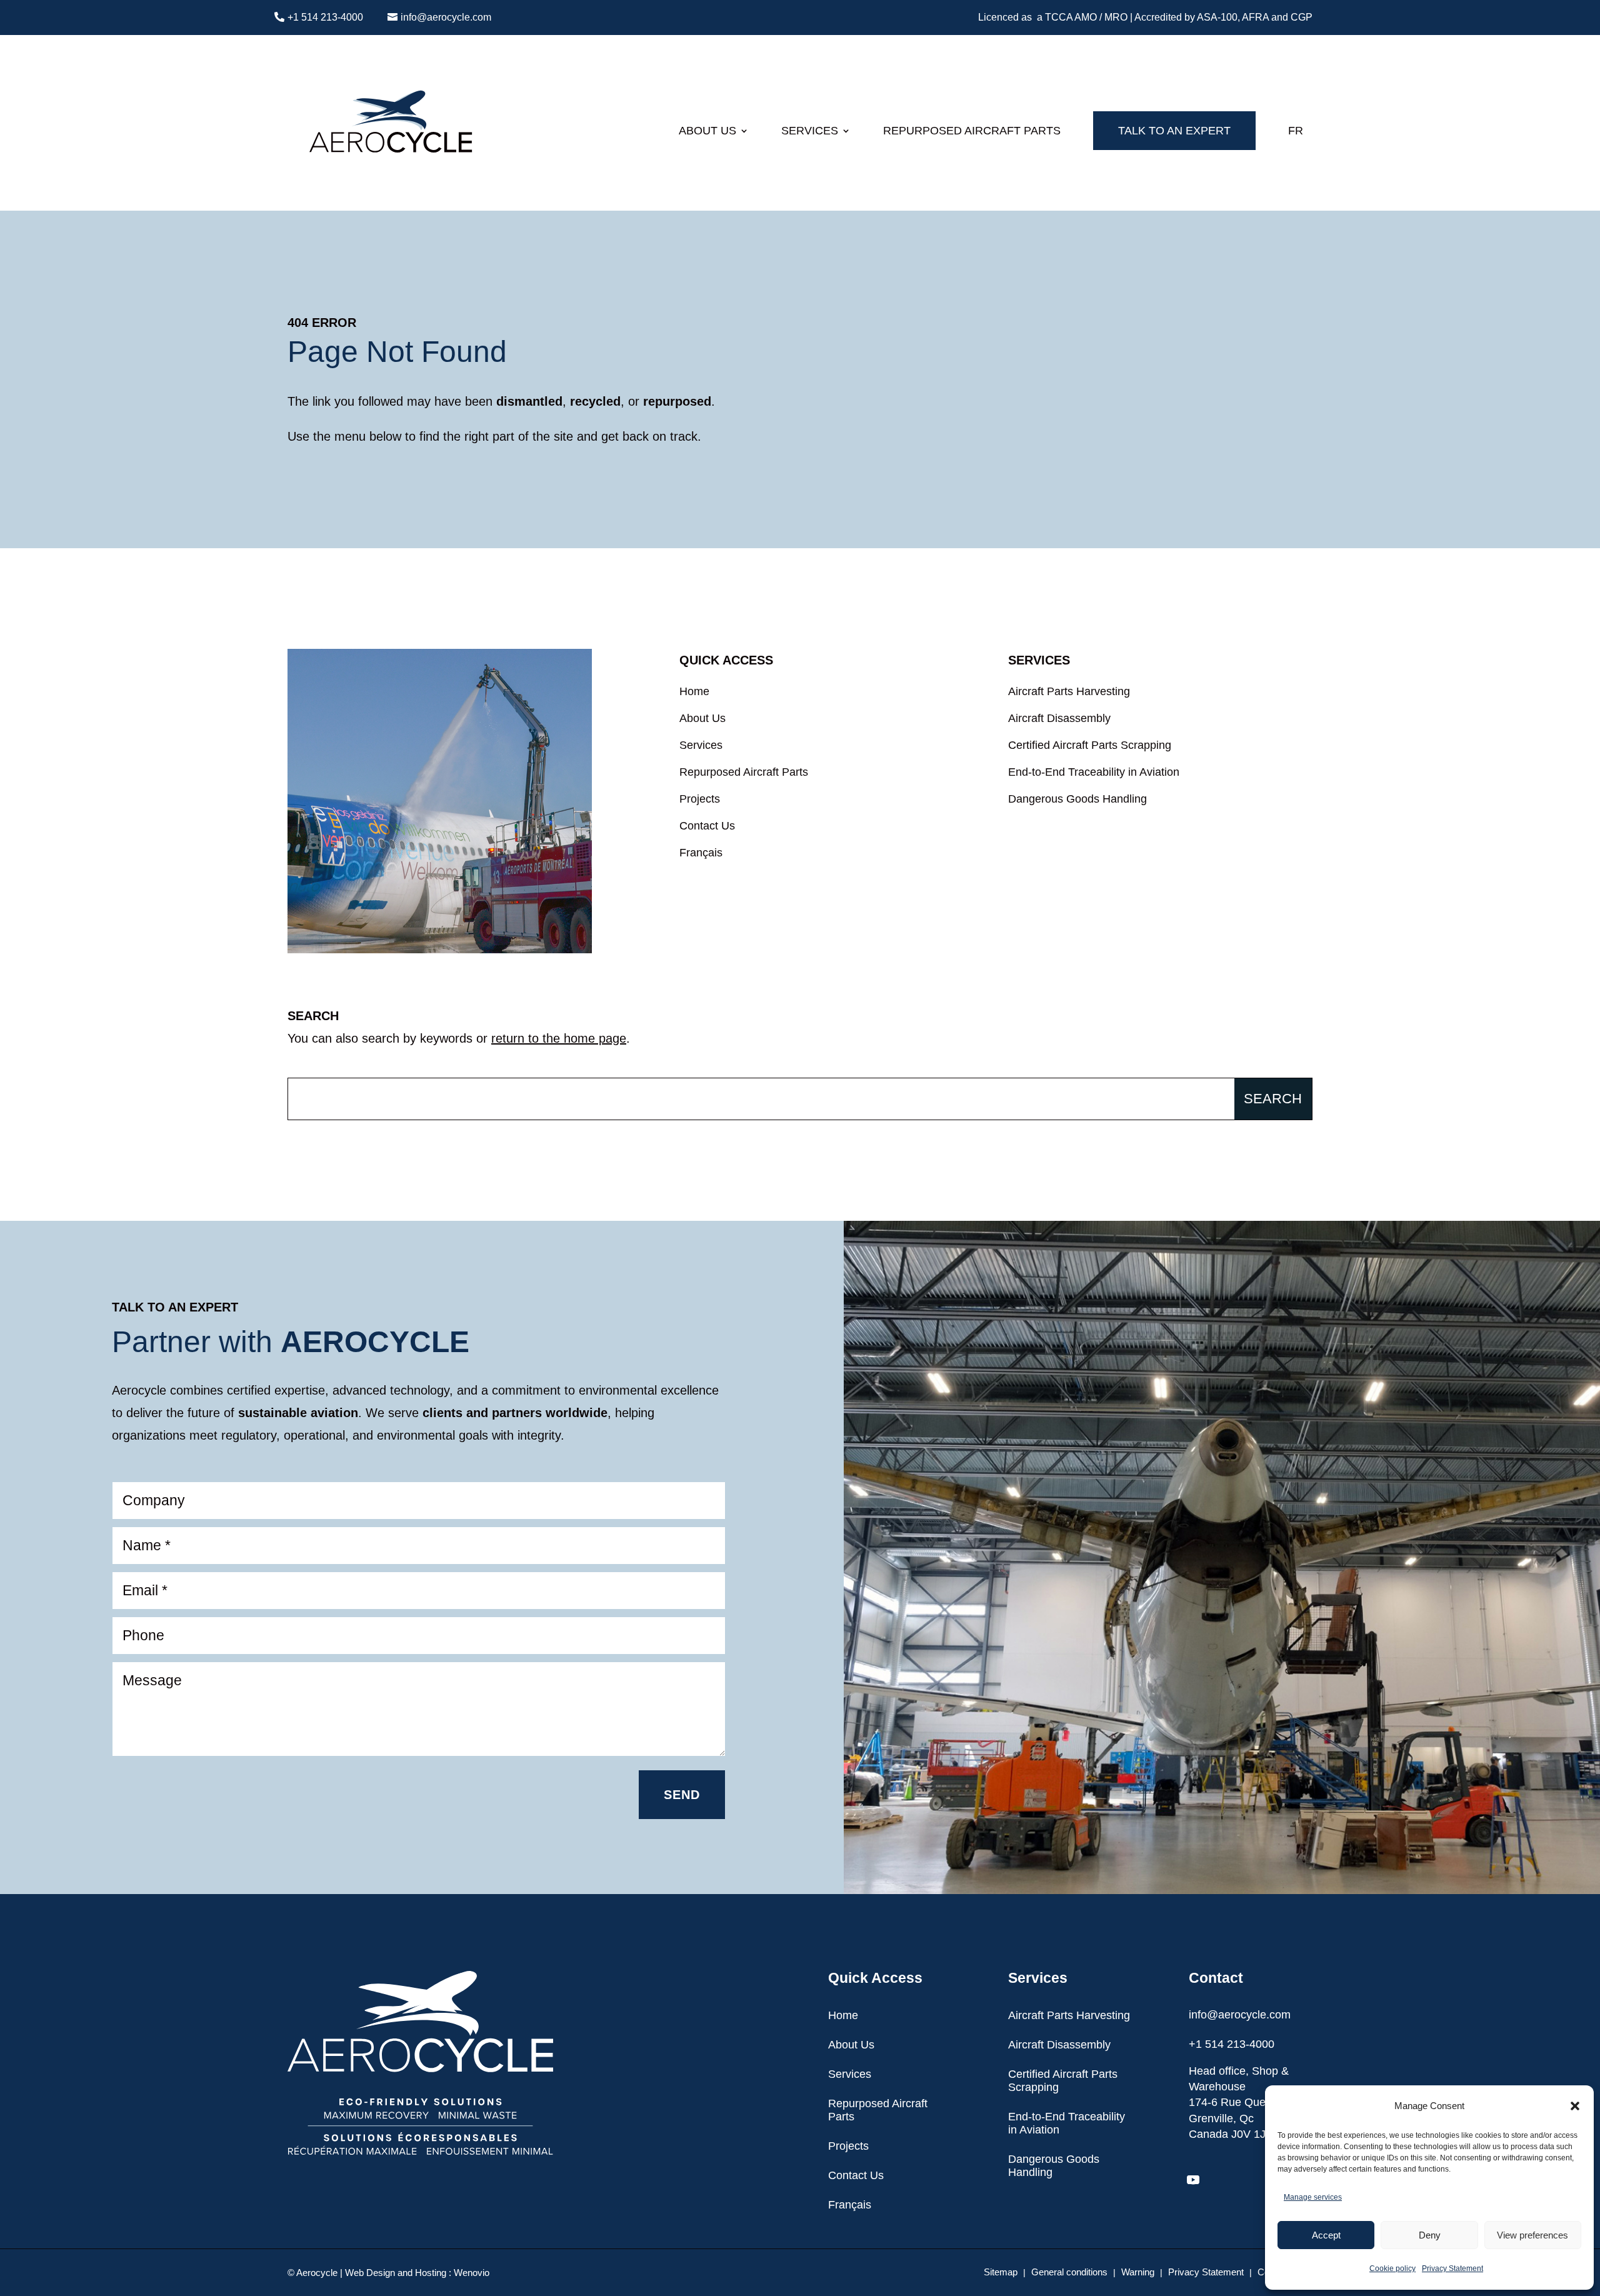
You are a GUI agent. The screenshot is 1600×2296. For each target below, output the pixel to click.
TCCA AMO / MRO (1086, 17)
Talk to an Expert (1174, 131)
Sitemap (1001, 2273)
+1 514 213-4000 (325, 17)
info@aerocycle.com (446, 17)
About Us (707, 131)
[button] (1575, 2106)
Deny (1430, 2235)
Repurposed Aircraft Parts (972, 131)
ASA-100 (1217, 17)
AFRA (1255, 17)
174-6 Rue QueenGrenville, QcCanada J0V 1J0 (1233, 2118)
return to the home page (559, 1038)
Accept (1326, 2235)
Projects (700, 801)
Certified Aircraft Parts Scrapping (1090, 747)
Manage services (1313, 2197)
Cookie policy (1392, 2268)
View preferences (1532, 2235)
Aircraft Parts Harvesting (1069, 693)
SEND (682, 1795)
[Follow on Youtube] (1193, 2180)
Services (810, 131)
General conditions (1069, 2273)
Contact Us (707, 828)
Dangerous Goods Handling (1077, 801)
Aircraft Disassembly (1059, 720)
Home (694, 693)
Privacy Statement (1452, 2268)
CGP (1302, 17)
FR (1296, 131)
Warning (1138, 2273)
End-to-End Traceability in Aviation (1094, 774)
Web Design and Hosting (396, 2273)
